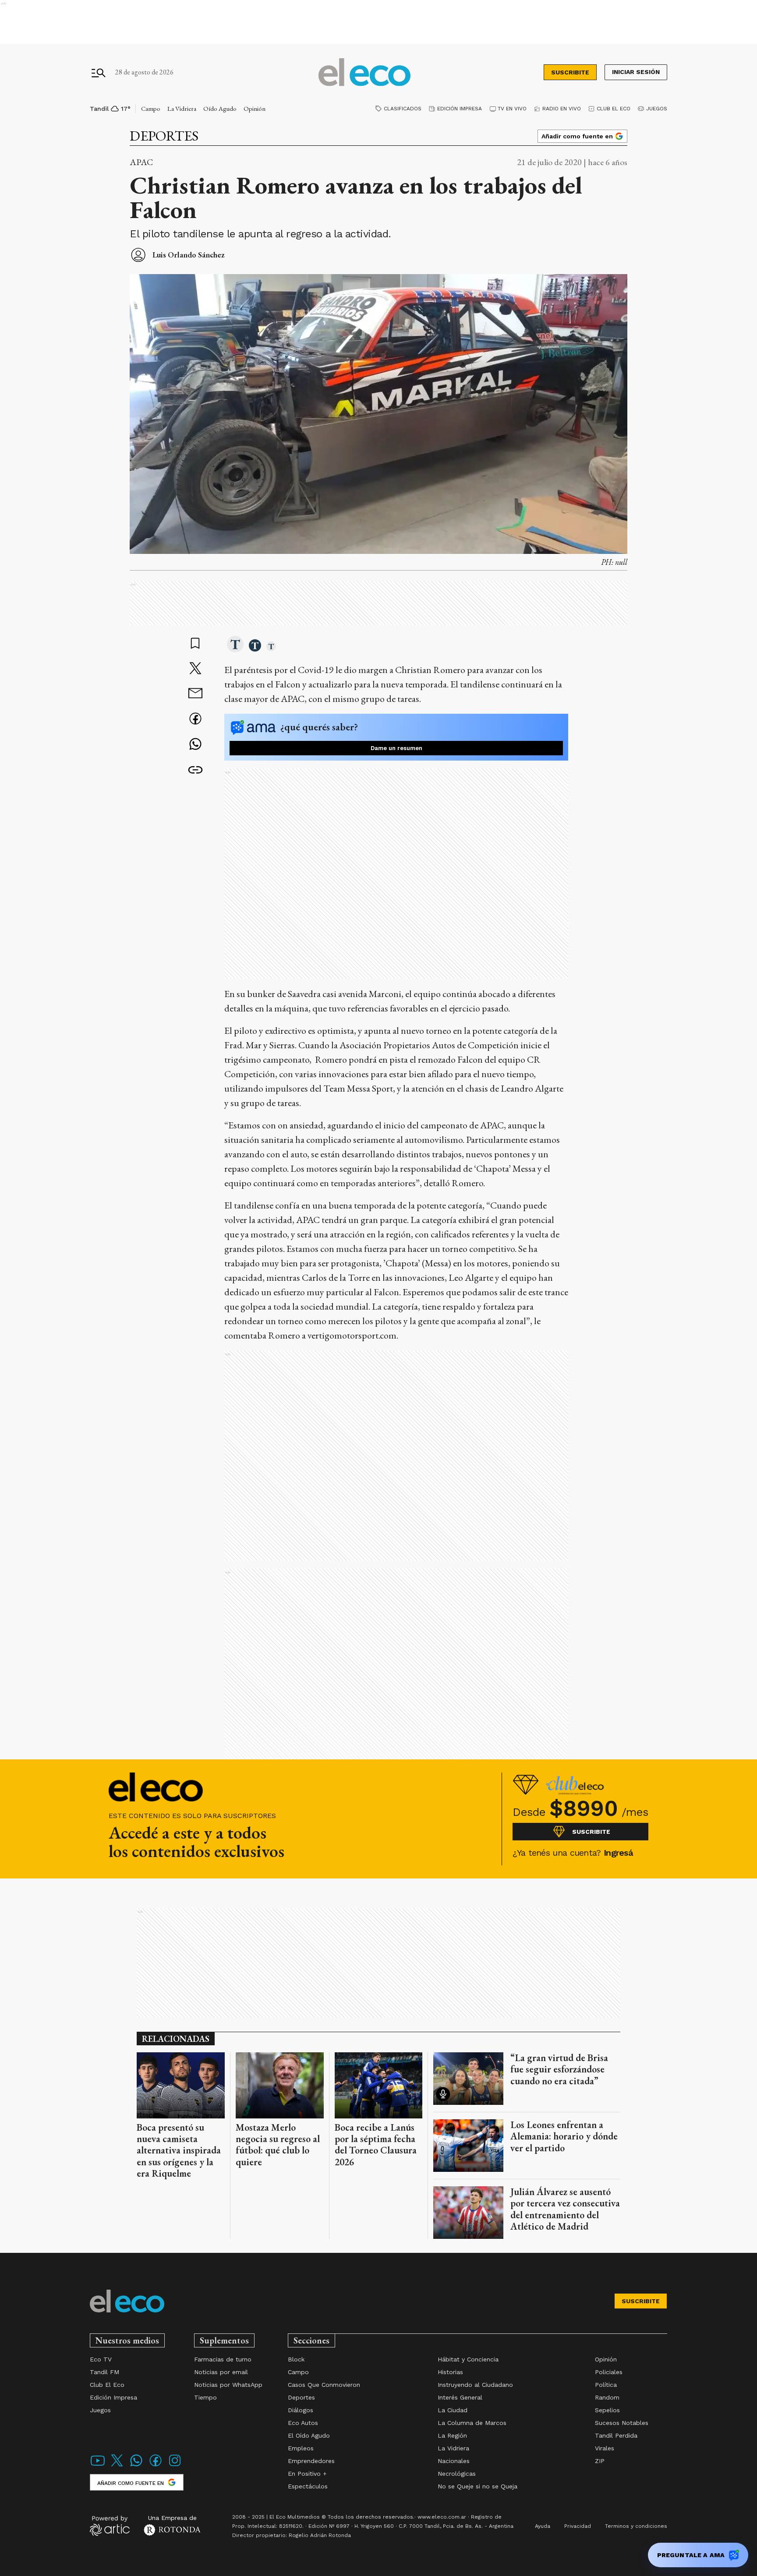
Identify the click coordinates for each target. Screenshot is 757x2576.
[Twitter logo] (117, 2466)
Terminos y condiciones (636, 2526)
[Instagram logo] (175, 2466)
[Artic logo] (110, 2525)
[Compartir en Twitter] (195, 669)
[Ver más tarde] (195, 644)
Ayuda (543, 2526)
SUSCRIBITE (570, 72)
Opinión (255, 108)
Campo (151, 108)
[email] (195, 694)
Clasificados (403, 109)
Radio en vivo (562, 109)
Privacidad (578, 2526)
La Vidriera (182, 108)
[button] (235, 645)
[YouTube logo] (98, 2466)
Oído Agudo (220, 108)
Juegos (657, 109)
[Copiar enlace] (195, 770)
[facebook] (195, 720)
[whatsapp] (195, 745)
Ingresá (618, 1853)
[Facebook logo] (156, 2466)
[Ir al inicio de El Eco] (364, 72)
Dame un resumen (396, 748)
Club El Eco (614, 109)
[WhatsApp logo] (136, 2466)
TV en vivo (512, 109)
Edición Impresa (460, 109)
